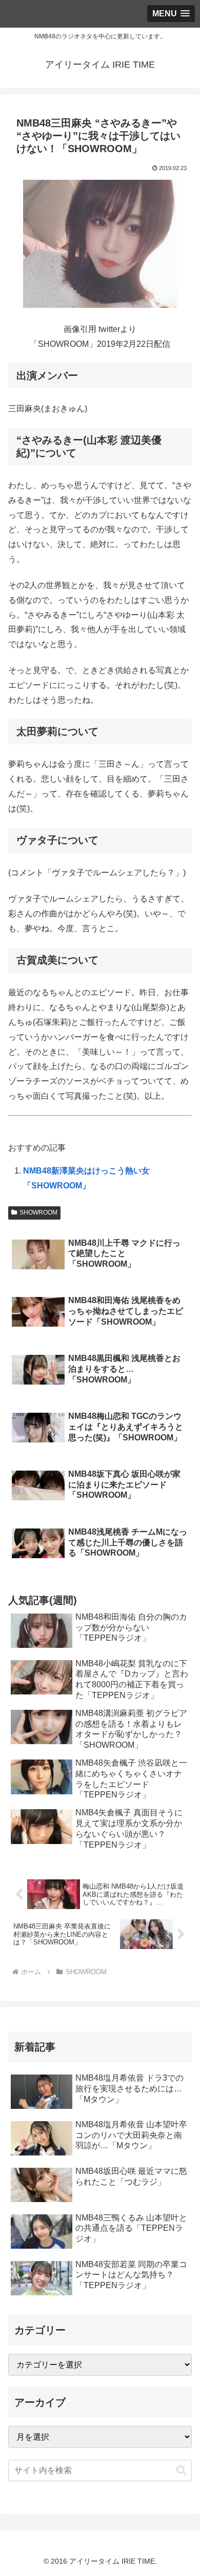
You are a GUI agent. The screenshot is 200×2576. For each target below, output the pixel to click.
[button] (181, 2470)
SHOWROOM (38, 1212)
